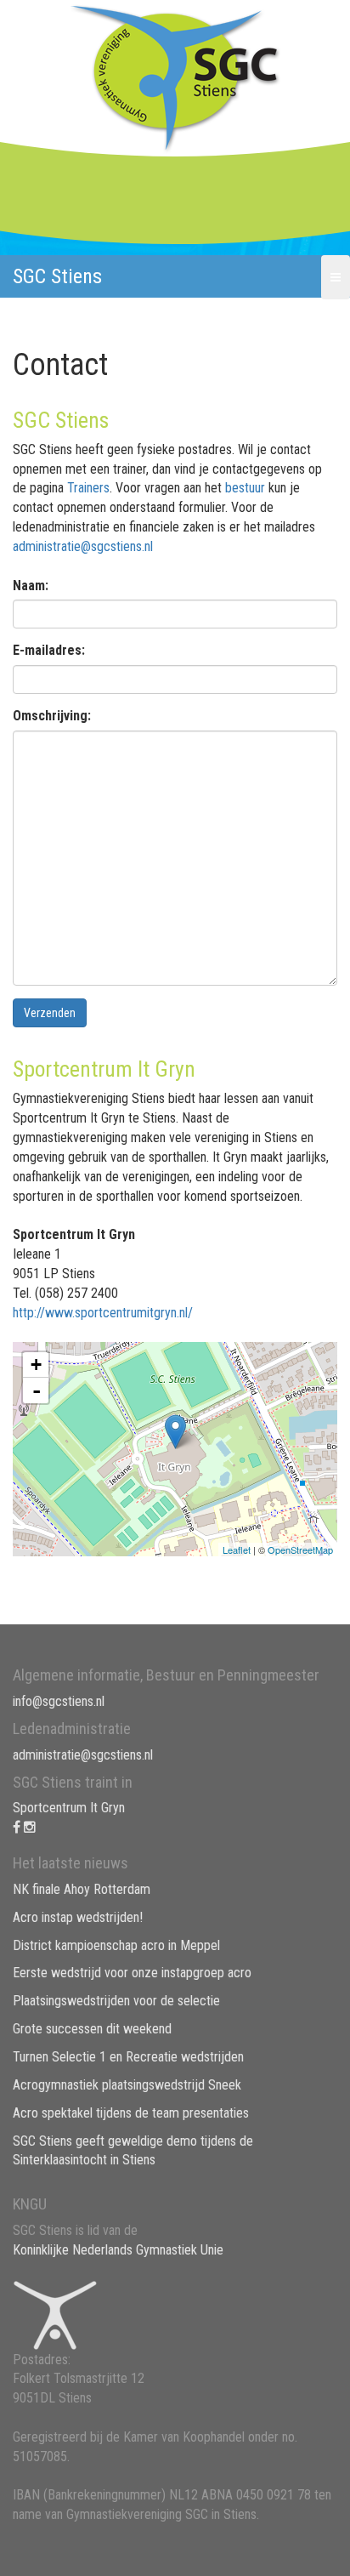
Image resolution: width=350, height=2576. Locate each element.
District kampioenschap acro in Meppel (116, 1945)
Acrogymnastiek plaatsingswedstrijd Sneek (127, 2085)
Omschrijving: (52, 716)
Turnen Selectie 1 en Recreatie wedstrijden (128, 2057)
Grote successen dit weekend (92, 2029)
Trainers (88, 488)
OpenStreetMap (300, 1550)
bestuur (245, 488)
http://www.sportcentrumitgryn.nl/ (103, 1313)
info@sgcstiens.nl (59, 1701)
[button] (336, 277)
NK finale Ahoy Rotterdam (82, 1889)
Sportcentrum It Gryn (69, 1808)
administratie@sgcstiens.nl (83, 546)
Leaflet (237, 1550)
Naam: (31, 586)
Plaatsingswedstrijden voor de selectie (116, 2001)
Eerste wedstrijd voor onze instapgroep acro (132, 1973)
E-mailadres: (49, 650)
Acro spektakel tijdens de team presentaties (131, 2113)
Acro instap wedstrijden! (78, 1917)
